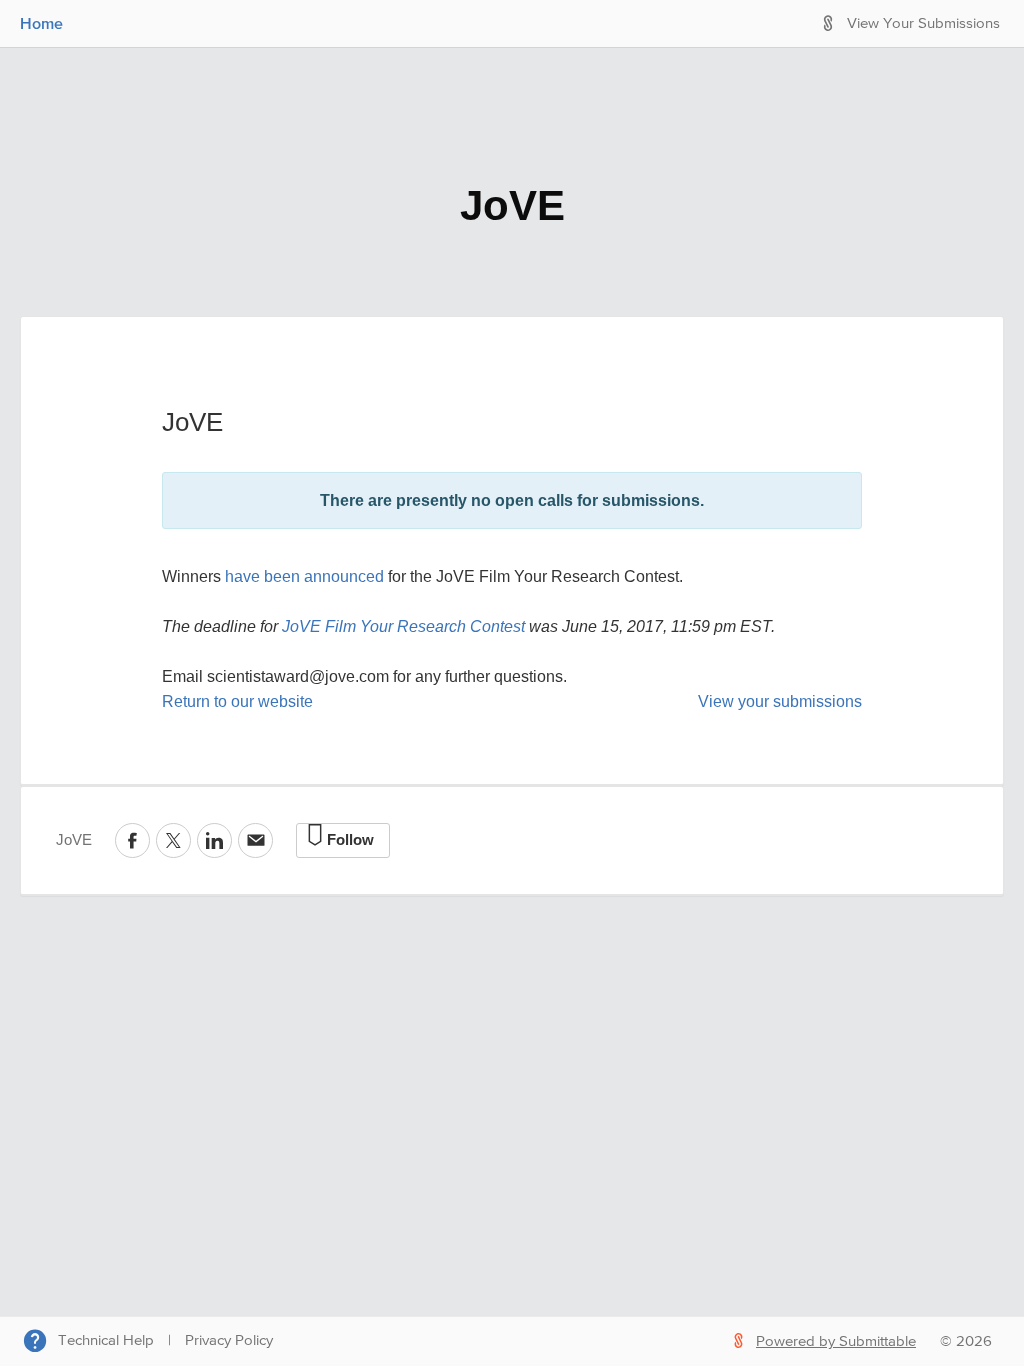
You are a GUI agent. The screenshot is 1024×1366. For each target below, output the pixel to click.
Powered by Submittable (836, 1341)
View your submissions (780, 701)
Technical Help (106, 1340)
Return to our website (237, 701)
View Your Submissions (923, 23)
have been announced (302, 576)
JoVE (512, 205)
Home (41, 23)
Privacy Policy (229, 1340)
